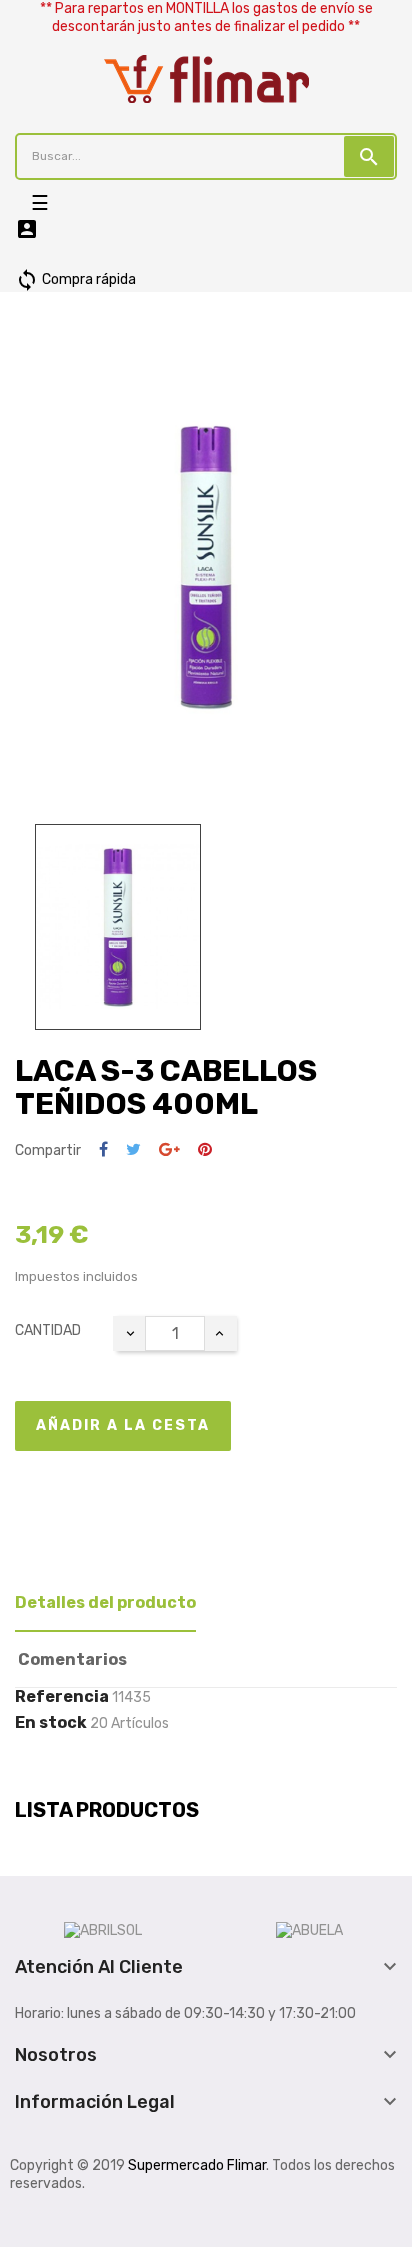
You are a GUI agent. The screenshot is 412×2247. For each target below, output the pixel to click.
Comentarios (72, 1659)
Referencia (62, 1697)
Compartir (103, 1150)
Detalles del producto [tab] (105, 1602)
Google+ (169, 1150)
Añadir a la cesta (123, 1425)
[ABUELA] (309, 1929)
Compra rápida (75, 279)
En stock (51, 1723)
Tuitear (133, 1150)
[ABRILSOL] (103, 1929)
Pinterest (205, 1150)
